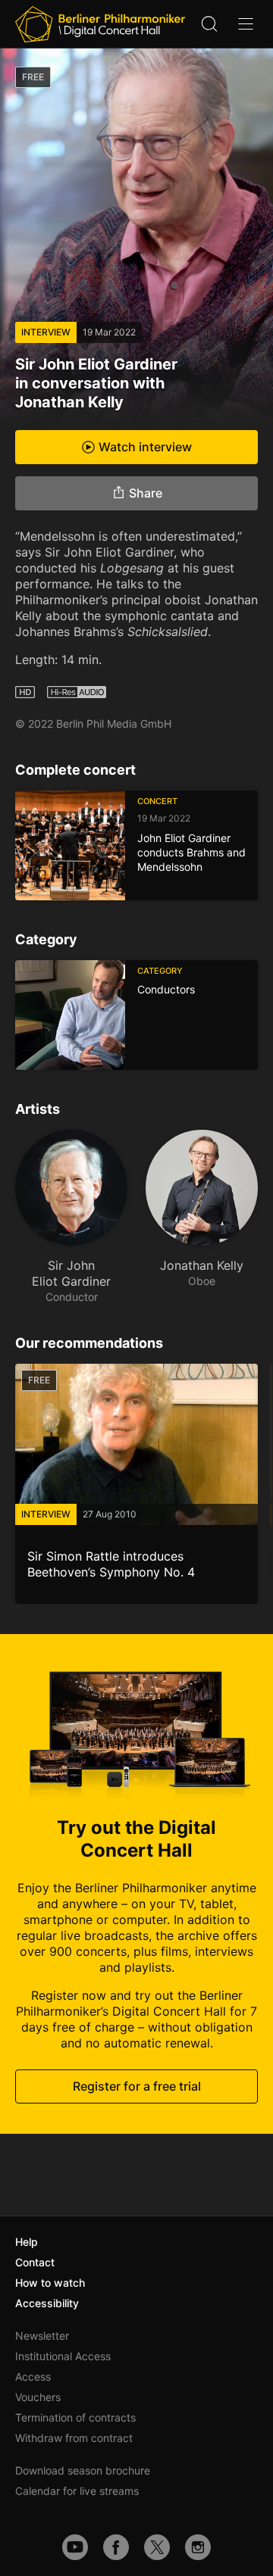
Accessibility (47, 2303)
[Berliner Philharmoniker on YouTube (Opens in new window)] (75, 2547)
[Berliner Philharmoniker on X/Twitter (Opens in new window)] (157, 2547)
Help (27, 2242)
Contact (35, 2262)
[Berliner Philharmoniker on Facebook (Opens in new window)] (116, 2547)
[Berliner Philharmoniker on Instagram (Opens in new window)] (198, 2547)
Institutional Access (63, 2356)
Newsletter (42, 2336)
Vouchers (38, 2397)
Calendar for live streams (77, 2491)
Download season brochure (83, 2470)
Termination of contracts (75, 2417)
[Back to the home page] (100, 24)
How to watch (50, 2283)
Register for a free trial (137, 2086)
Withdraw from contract (74, 2438)
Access (33, 2376)
